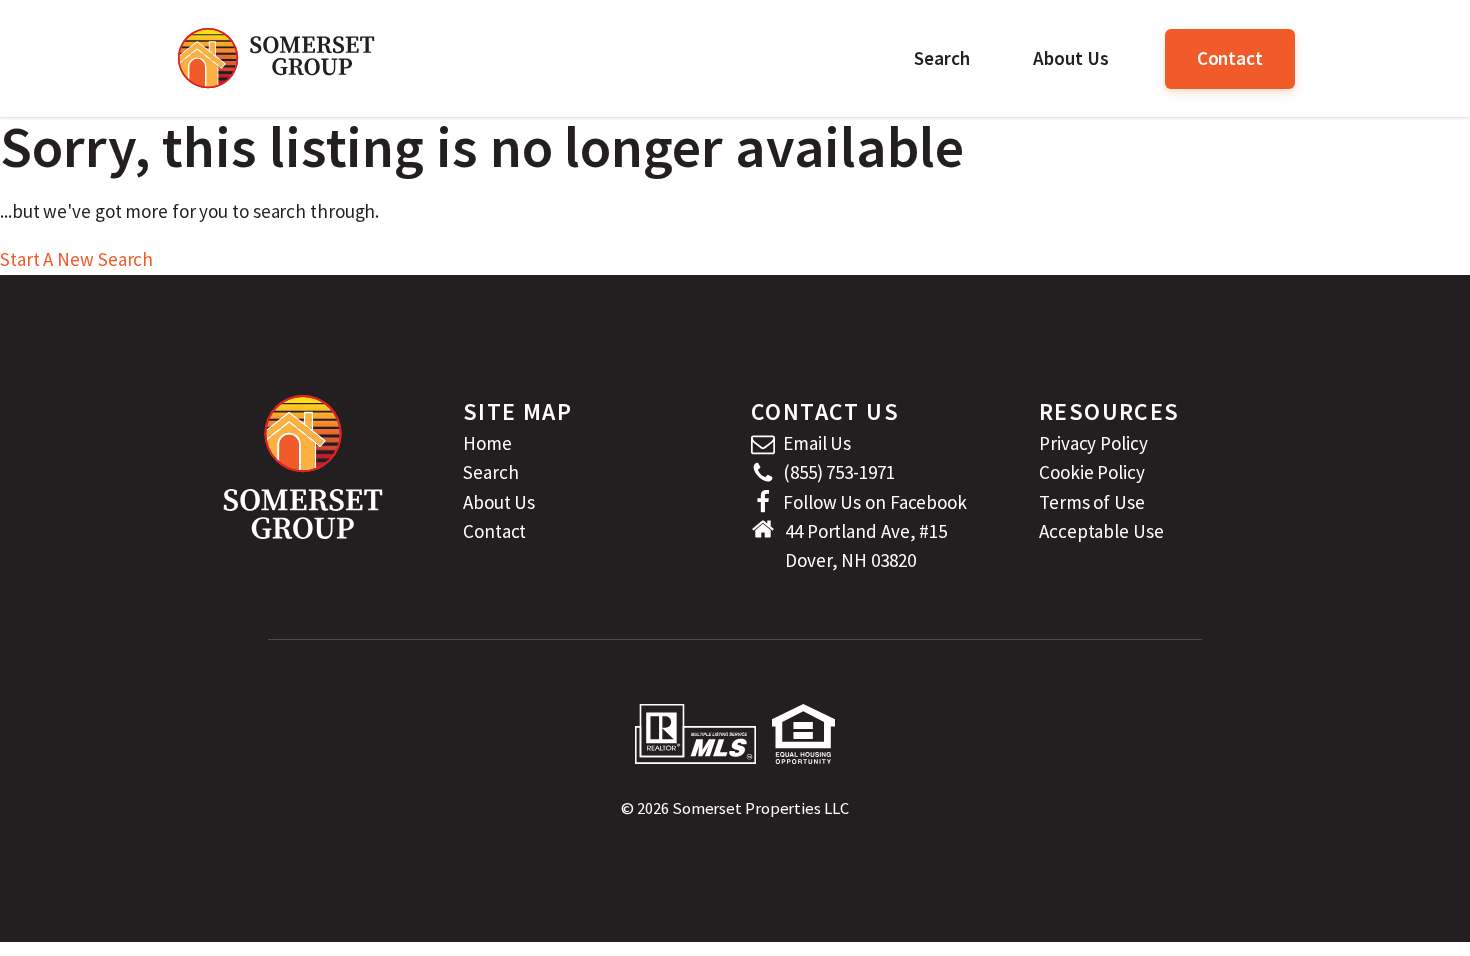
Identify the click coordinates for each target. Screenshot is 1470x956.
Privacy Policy (1093, 443)
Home (487, 443)
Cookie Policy (1092, 472)
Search (941, 58)
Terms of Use (1092, 502)
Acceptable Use (1101, 531)
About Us (1070, 58)
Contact (1230, 58)
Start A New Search (76, 259)
